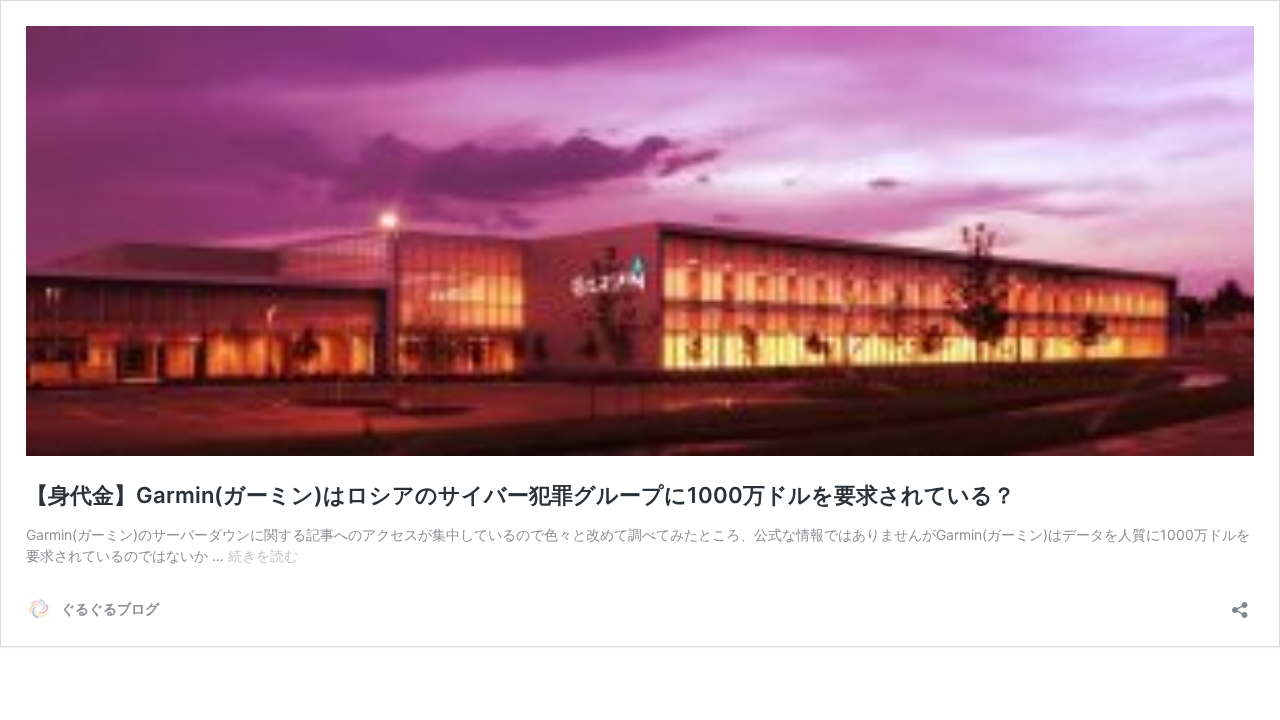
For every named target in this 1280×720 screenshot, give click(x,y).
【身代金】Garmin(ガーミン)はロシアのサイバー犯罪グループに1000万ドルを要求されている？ (520, 495)
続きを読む (263, 555)
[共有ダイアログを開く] (1240, 603)
